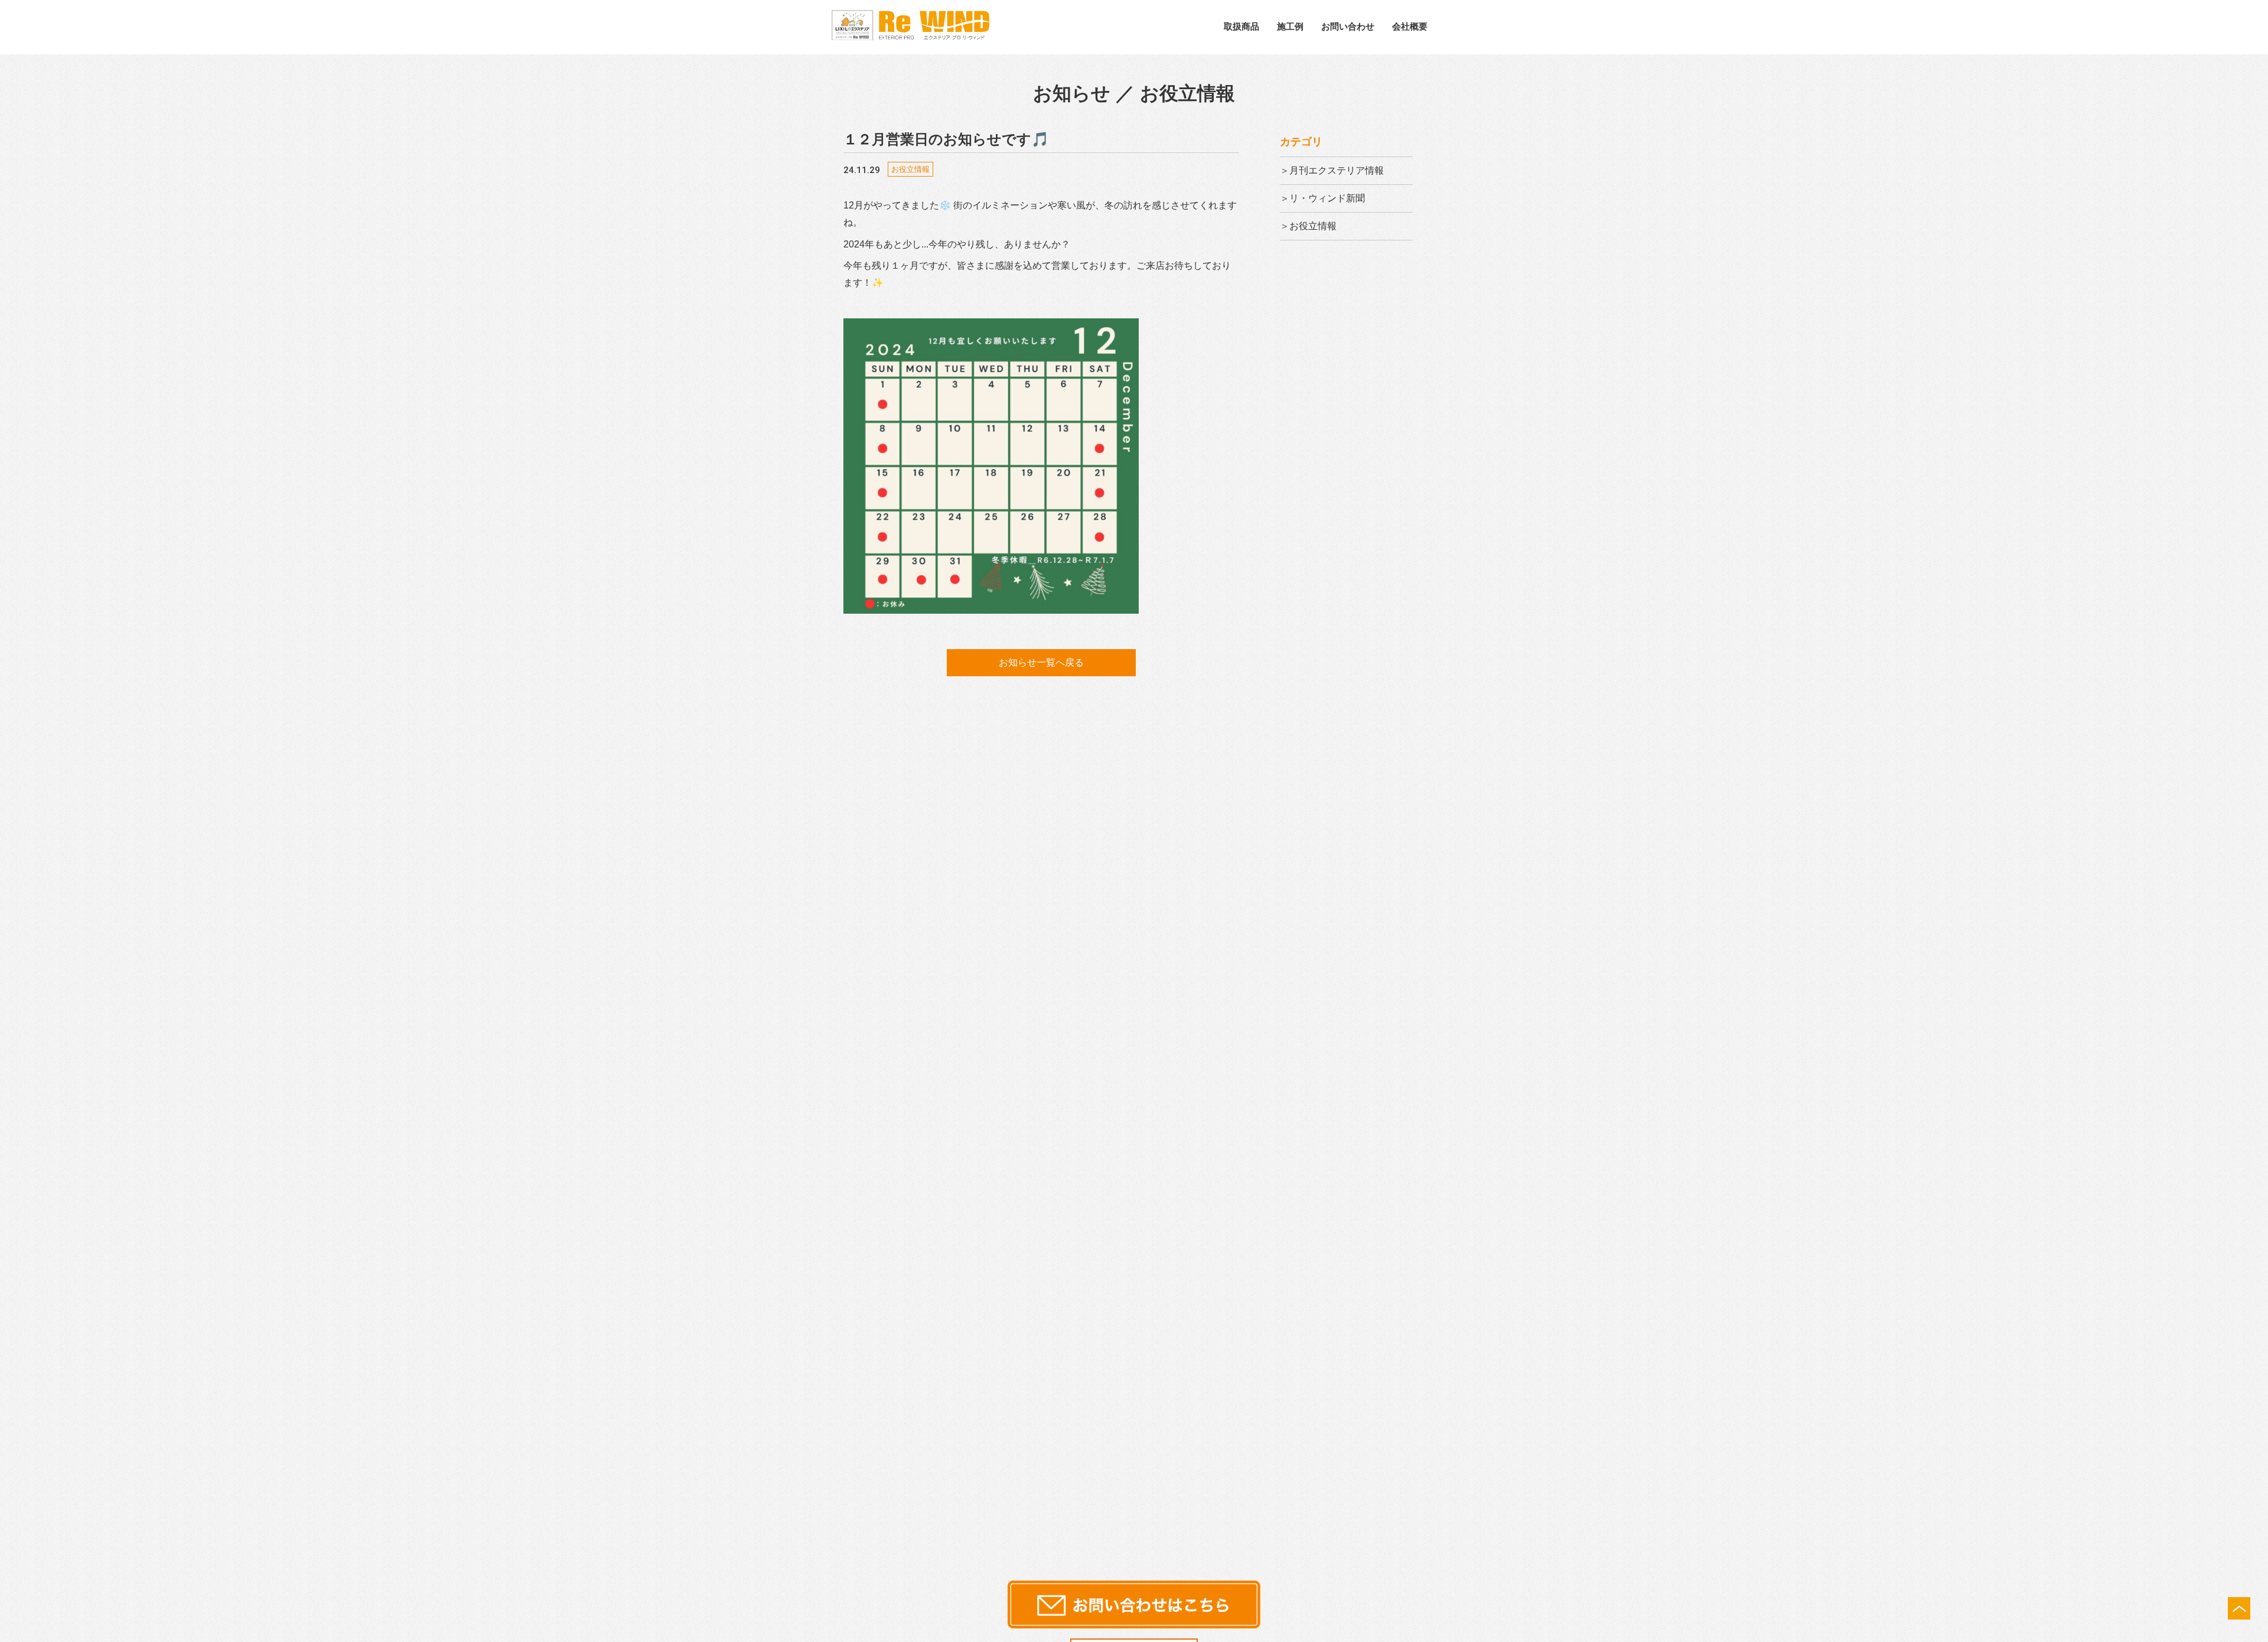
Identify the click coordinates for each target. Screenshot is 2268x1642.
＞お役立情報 (1308, 226)
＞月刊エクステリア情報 (1332, 170)
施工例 (1290, 26)
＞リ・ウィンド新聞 (1322, 198)
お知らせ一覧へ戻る (1041, 662)
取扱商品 (1241, 26)
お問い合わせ (1348, 26)
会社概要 (1410, 26)
